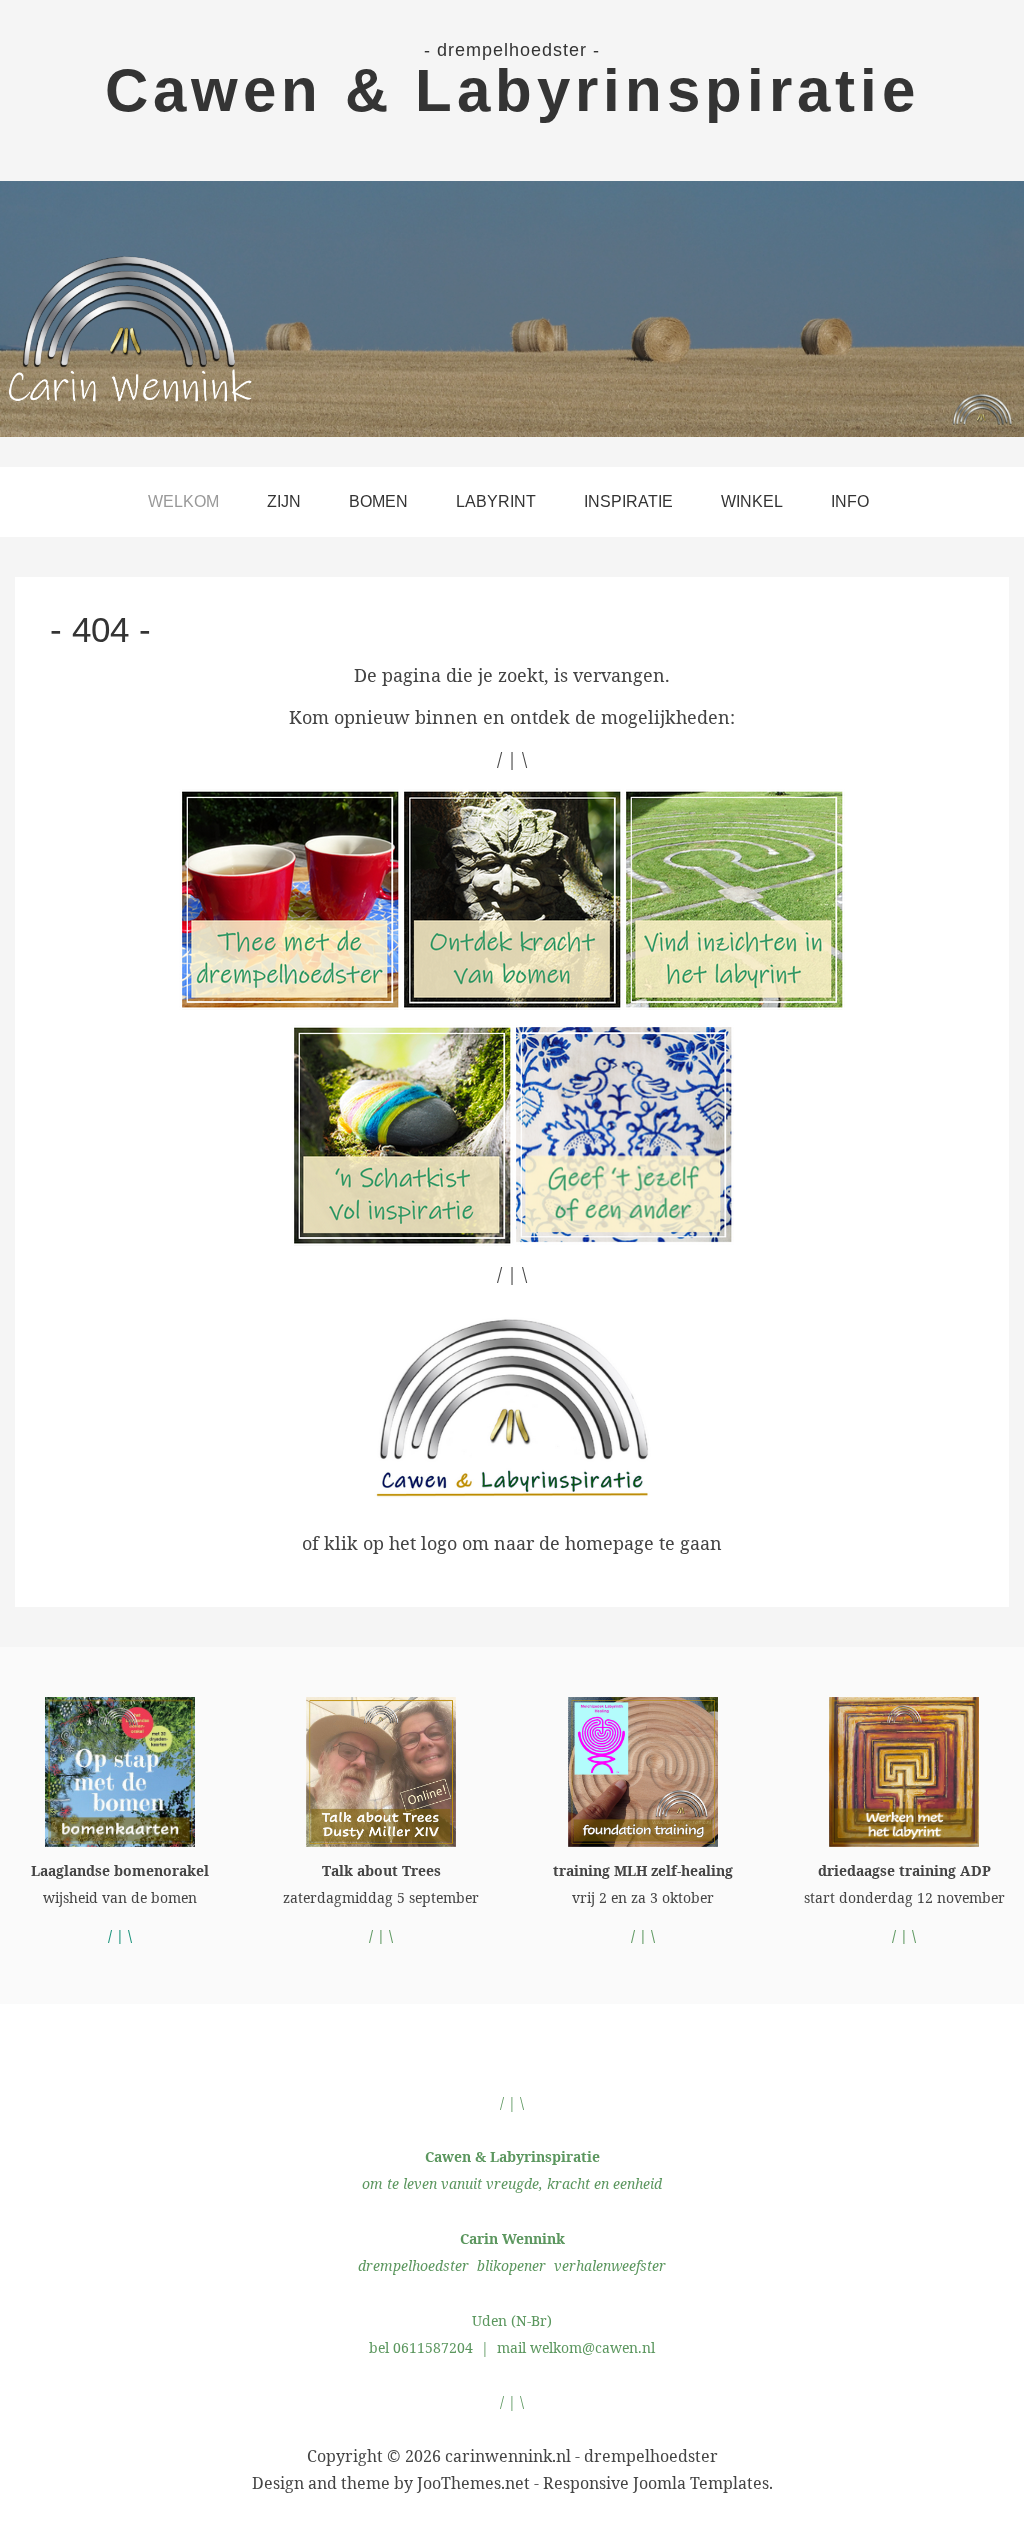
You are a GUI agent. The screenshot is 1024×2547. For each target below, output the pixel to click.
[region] (512, 309)
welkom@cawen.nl (592, 2347)
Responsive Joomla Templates (656, 2483)
